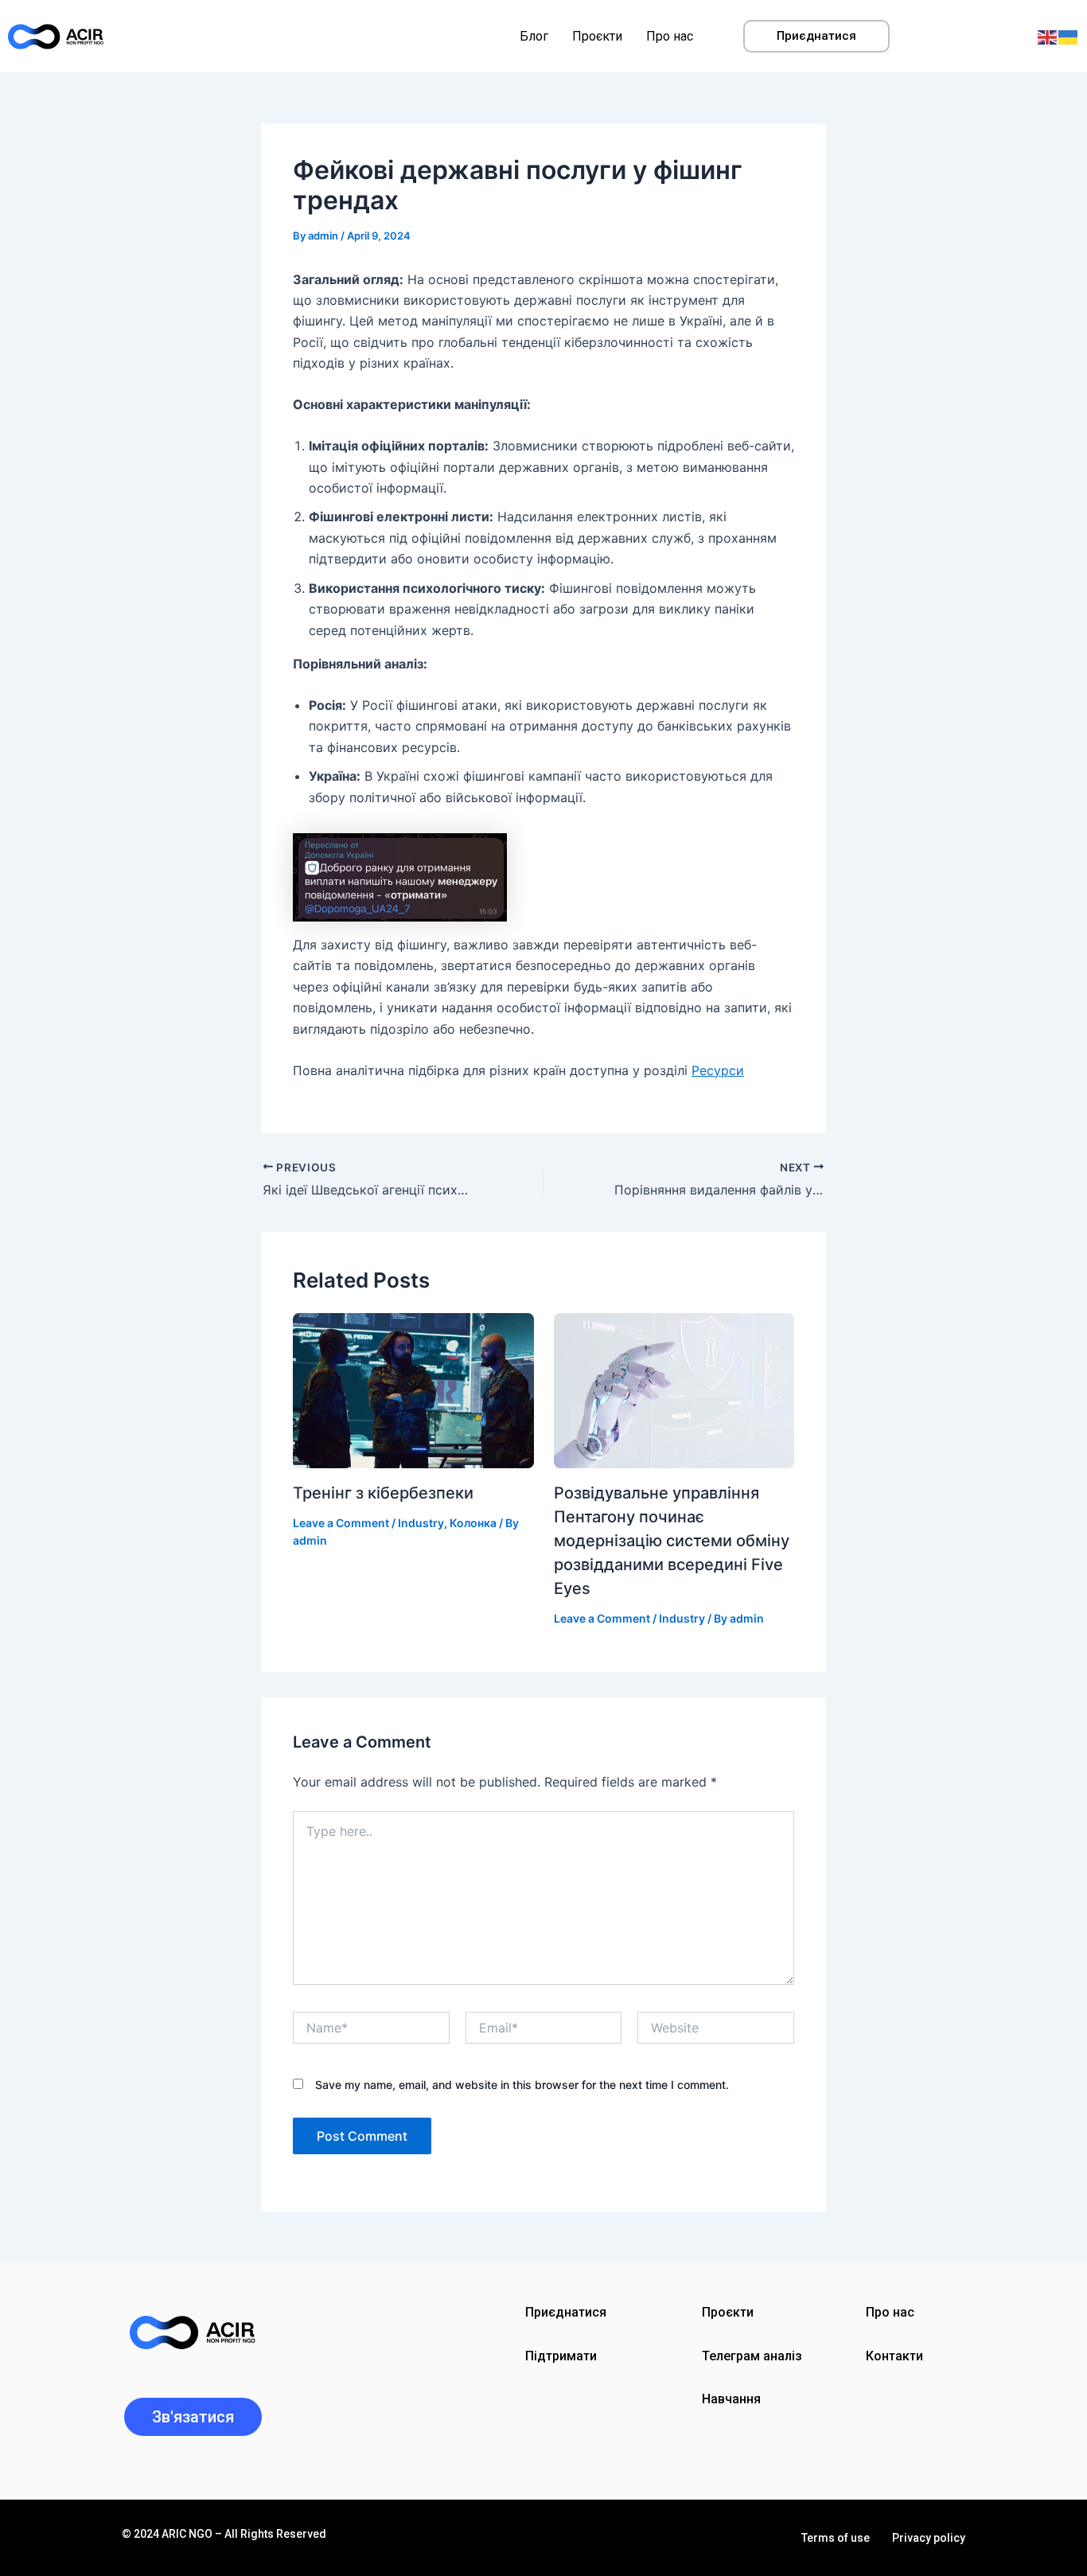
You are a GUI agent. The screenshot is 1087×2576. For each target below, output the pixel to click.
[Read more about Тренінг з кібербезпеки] (413, 1389)
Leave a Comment (341, 1523)
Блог (534, 36)
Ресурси (718, 1070)
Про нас (670, 36)
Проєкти (597, 36)
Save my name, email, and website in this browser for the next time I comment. (522, 2085)
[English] (1048, 36)
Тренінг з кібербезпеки (383, 1493)
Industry (421, 1523)
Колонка (473, 1523)
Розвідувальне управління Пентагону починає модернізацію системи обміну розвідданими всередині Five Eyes (672, 1541)
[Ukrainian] (1069, 36)
